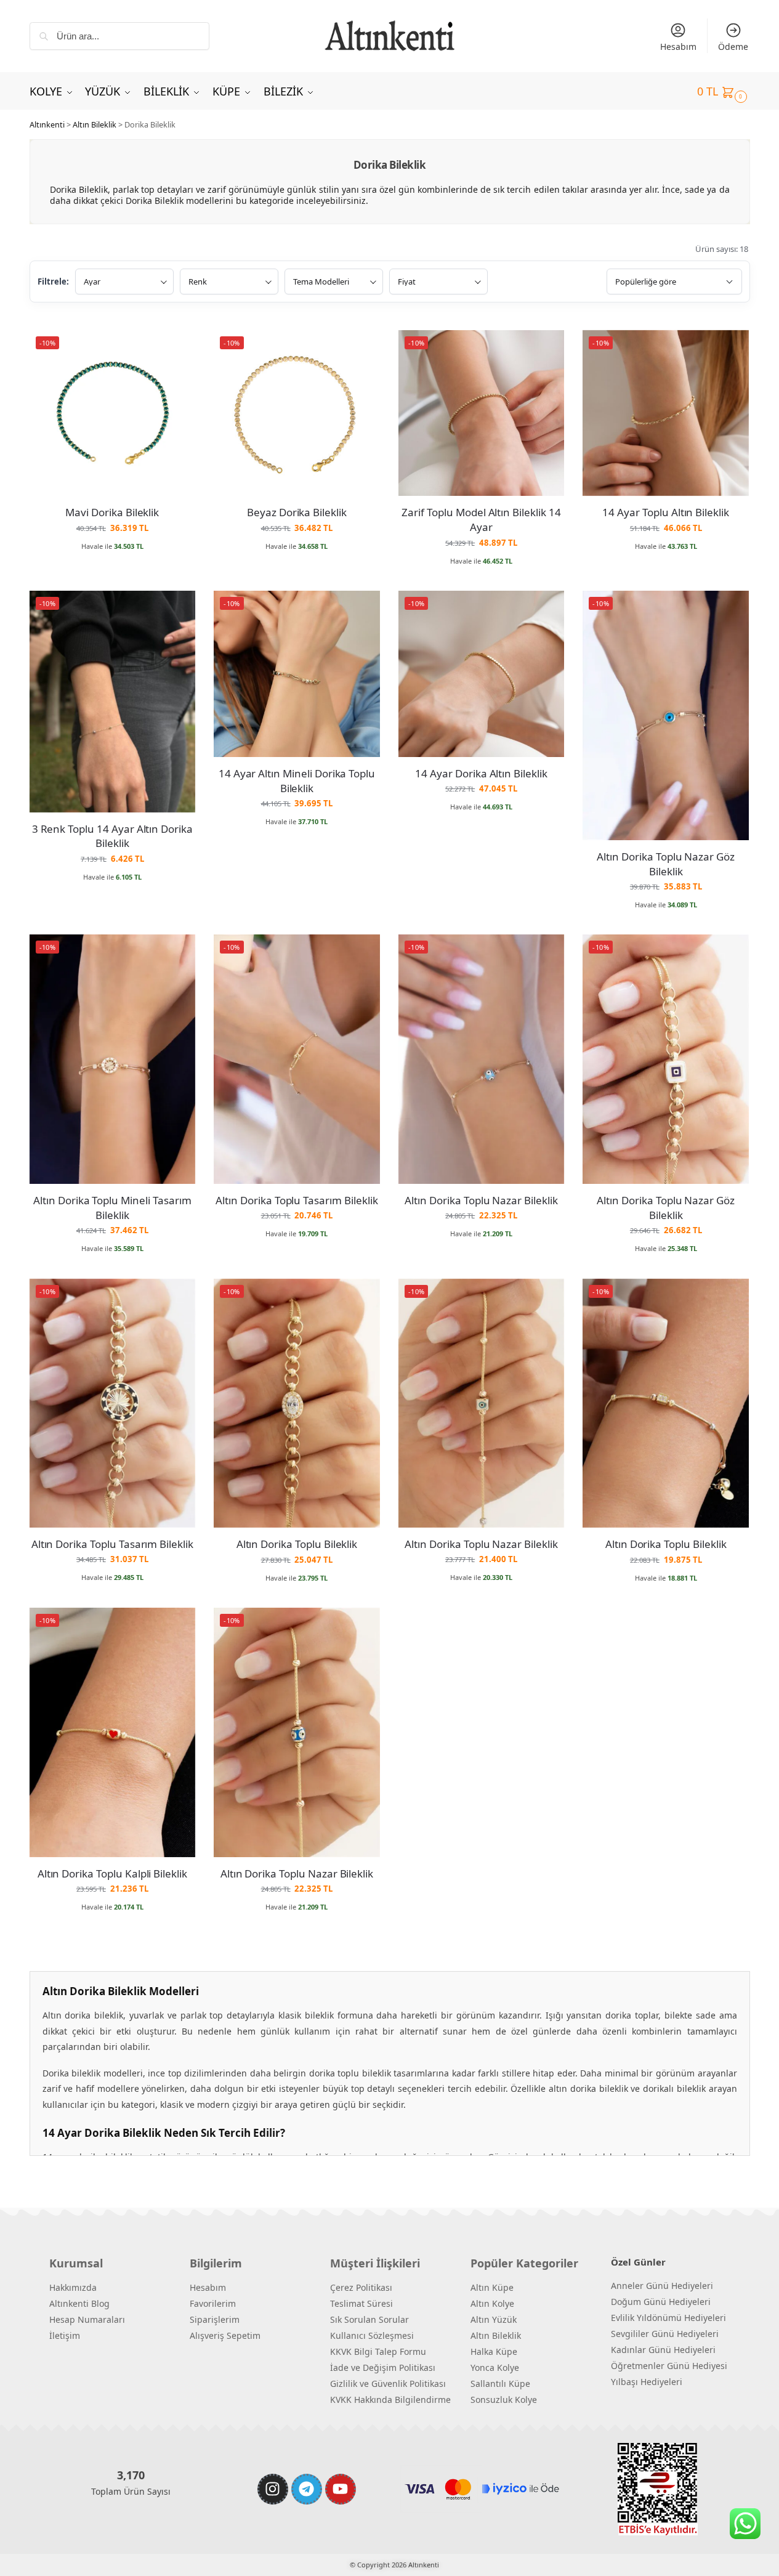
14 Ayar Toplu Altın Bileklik (666, 512)
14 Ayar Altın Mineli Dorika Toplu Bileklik (297, 781)
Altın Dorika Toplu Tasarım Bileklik (297, 1200)
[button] (724, 91)
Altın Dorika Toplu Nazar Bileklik (481, 1200)
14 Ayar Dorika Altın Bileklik (481, 773)
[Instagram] (273, 2489)
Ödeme (733, 47)
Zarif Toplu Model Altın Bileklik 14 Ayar (481, 520)
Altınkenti (47, 124)
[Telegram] (307, 2489)
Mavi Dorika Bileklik (112, 512)
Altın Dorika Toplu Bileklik (297, 1544)
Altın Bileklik (95, 124)
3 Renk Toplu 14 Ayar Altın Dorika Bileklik (112, 836)
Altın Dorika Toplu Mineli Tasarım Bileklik (112, 1208)
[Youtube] (341, 2489)
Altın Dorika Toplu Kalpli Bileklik (112, 1873)
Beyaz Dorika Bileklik (297, 512)
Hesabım (678, 47)
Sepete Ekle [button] (112, 564)
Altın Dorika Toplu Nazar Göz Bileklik (666, 864)
